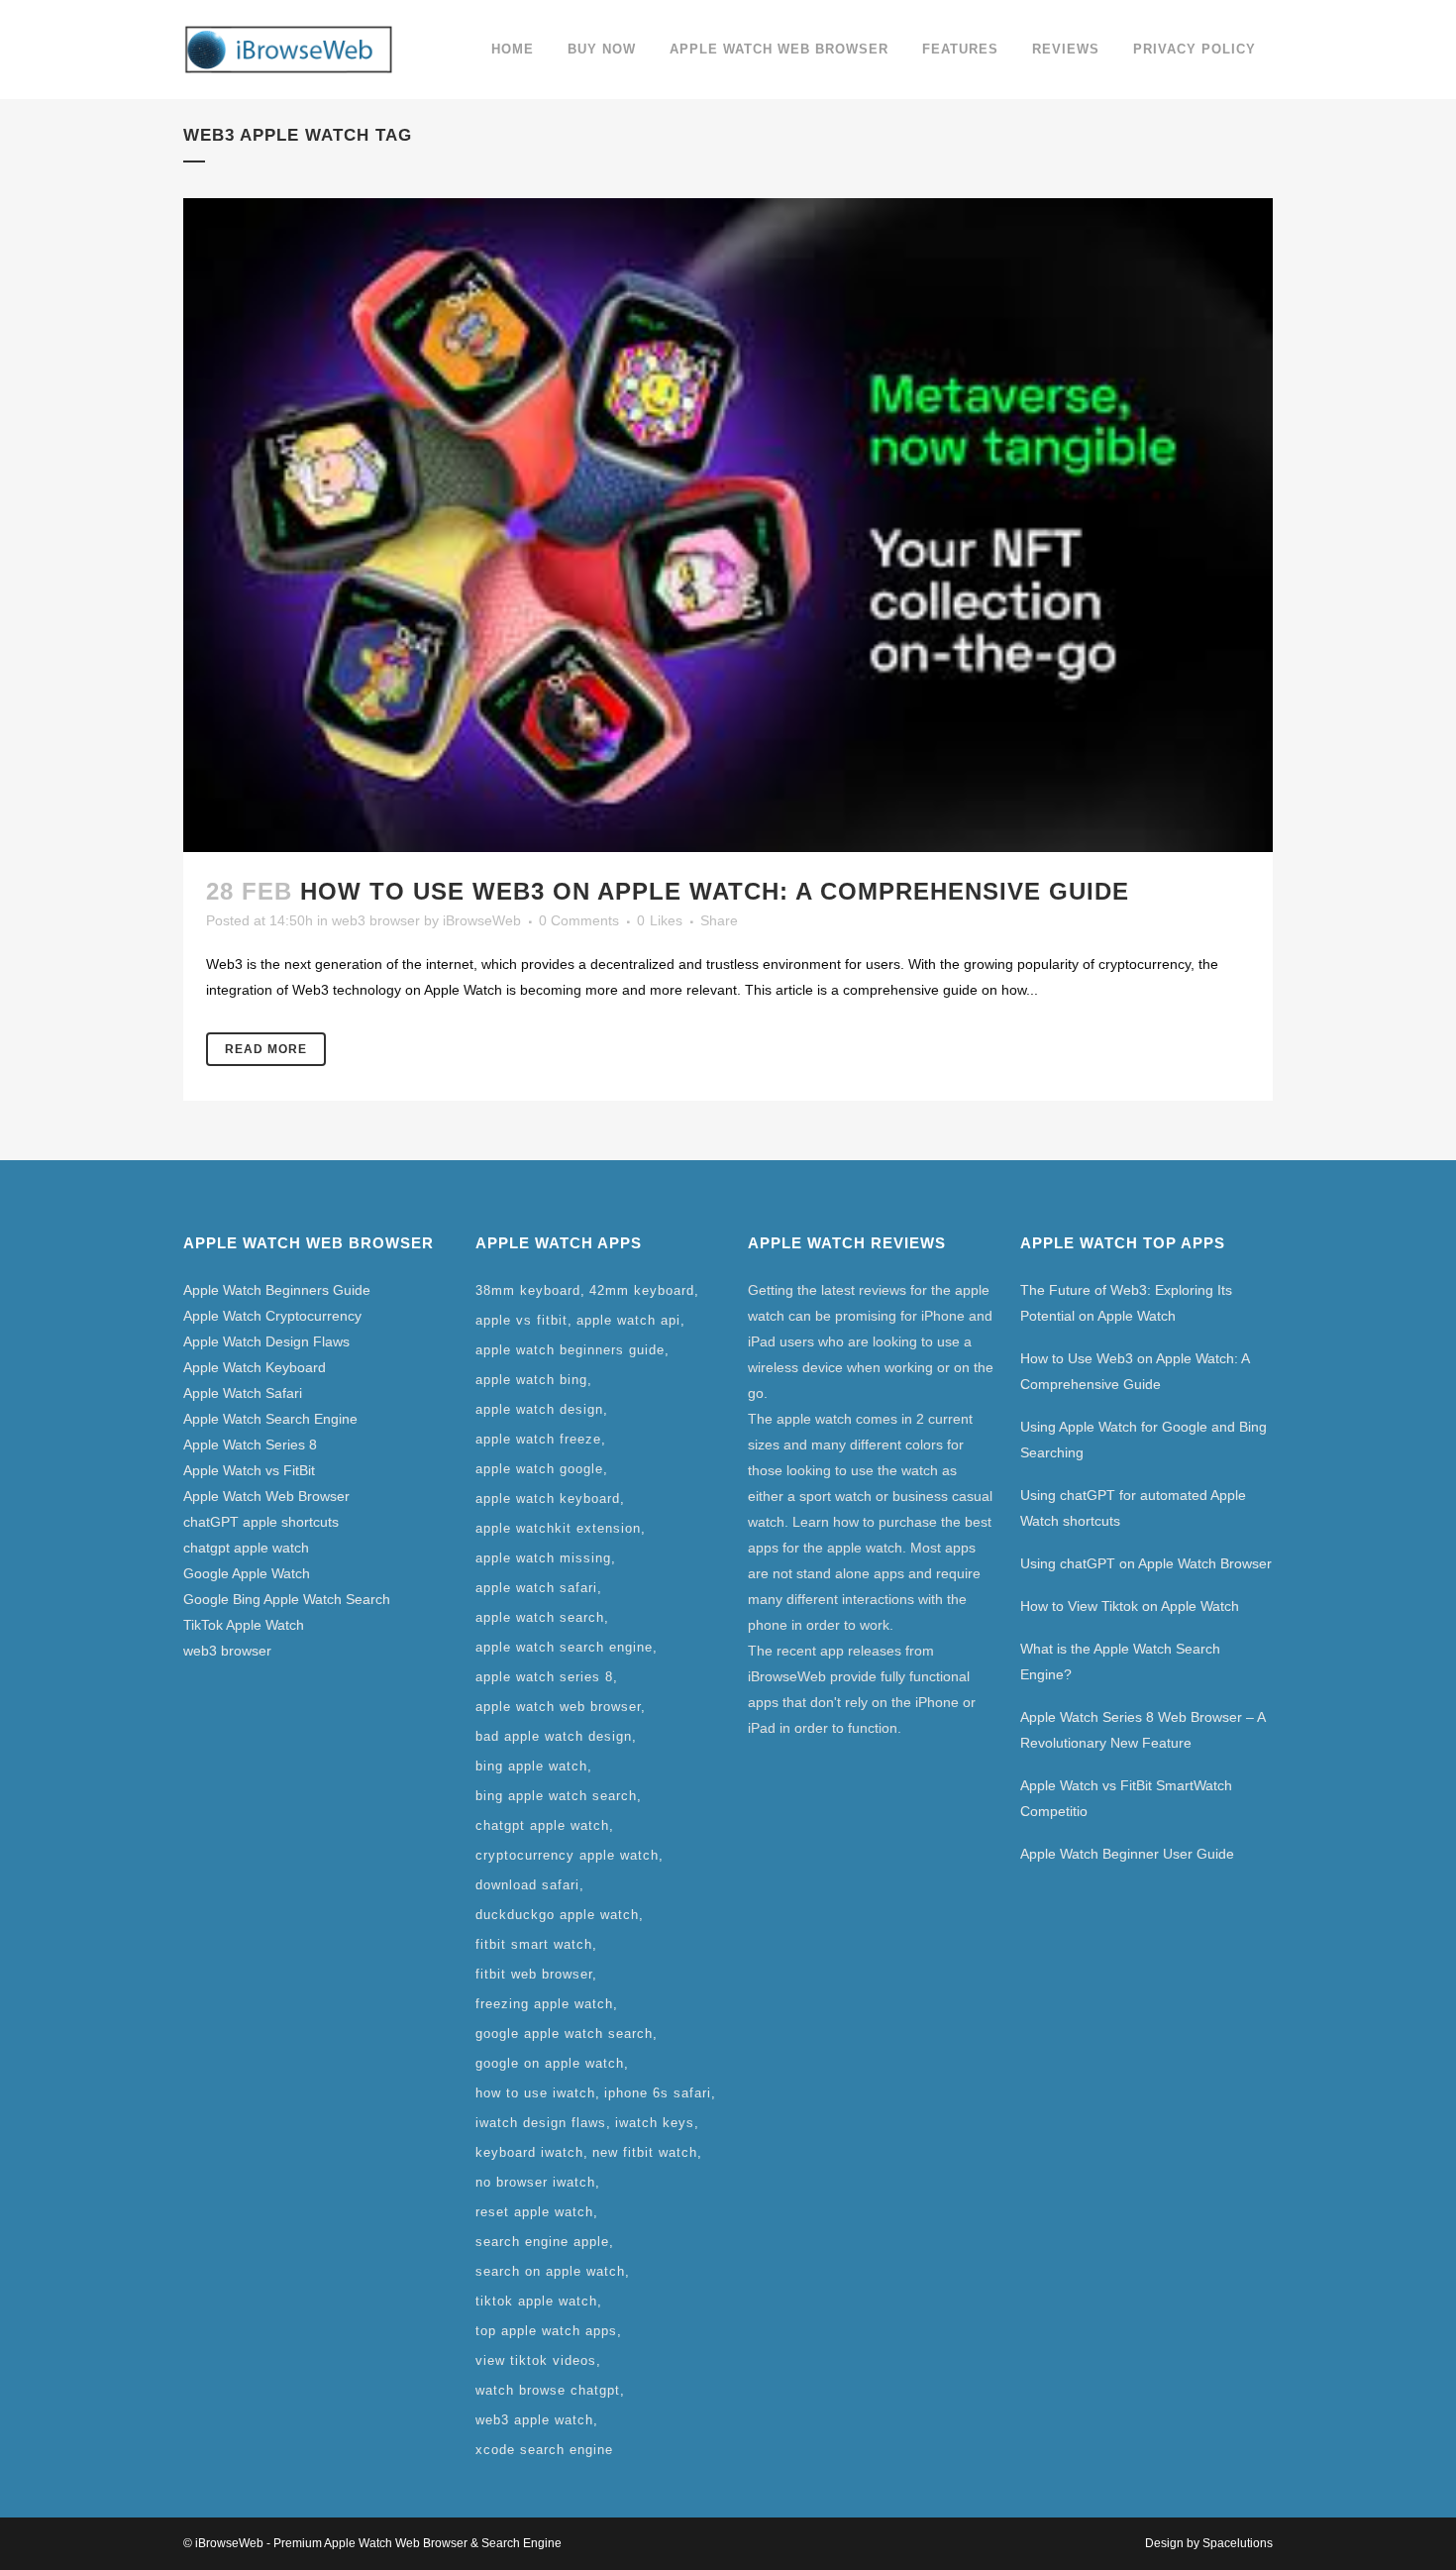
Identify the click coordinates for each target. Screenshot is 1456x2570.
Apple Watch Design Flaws (266, 1341)
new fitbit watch (645, 2152)
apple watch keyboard (548, 1499)
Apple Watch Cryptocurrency (272, 1316)
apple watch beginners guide (570, 1350)
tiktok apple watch (536, 2301)
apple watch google (539, 1469)
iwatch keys (655, 2123)
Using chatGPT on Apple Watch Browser (1146, 1563)
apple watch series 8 (544, 1677)
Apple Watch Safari (243, 1393)
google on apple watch (550, 2063)
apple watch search (540, 1617)
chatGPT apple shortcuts (261, 1522)
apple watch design (539, 1409)
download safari (527, 1885)
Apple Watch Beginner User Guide (1127, 1854)
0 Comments (579, 920)
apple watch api (628, 1320)
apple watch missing (543, 1558)
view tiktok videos (536, 2360)
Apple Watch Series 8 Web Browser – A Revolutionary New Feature (1143, 1730)
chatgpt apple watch (246, 1548)
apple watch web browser (558, 1707)
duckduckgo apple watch (557, 1915)
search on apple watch (550, 2271)
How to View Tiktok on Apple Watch (1130, 1606)
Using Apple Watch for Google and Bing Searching (1144, 1440)
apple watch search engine (564, 1647)
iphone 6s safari (658, 2093)
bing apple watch (531, 1766)
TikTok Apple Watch (244, 1625)
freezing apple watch (544, 2004)
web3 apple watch (534, 2420)
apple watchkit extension (558, 1528)
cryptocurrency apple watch (567, 1855)
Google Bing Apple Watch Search (287, 1599)
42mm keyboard (642, 1290)
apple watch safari (536, 1588)
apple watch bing (531, 1380)
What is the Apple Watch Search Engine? (1120, 1661)
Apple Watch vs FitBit (249, 1470)
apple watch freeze (538, 1439)
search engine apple (542, 2242)
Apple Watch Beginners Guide (277, 1290)
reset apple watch (534, 2212)
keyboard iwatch (529, 2152)
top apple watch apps (546, 2331)
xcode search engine (544, 2450)
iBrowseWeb (482, 920)
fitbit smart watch (534, 1944)
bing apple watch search (556, 1796)
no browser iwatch (535, 2182)
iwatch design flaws (541, 2123)
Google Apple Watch (247, 1573)
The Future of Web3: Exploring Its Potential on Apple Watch (1126, 1303)
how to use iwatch (535, 2093)
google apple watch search (564, 2034)
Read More (266, 1049)
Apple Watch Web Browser (266, 1496)
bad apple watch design (554, 1736)
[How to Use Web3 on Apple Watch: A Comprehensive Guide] (728, 525)
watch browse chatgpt (548, 2390)
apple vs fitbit (521, 1320)
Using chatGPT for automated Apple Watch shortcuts (1133, 1508)
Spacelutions (1238, 2543)
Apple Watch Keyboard (255, 1367)
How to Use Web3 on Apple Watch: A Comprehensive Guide (715, 891)
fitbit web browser (534, 1974)
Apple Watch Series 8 (250, 1445)
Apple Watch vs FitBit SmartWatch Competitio (1126, 1798)
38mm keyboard (528, 1290)
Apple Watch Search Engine (270, 1419)
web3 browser (376, 920)
